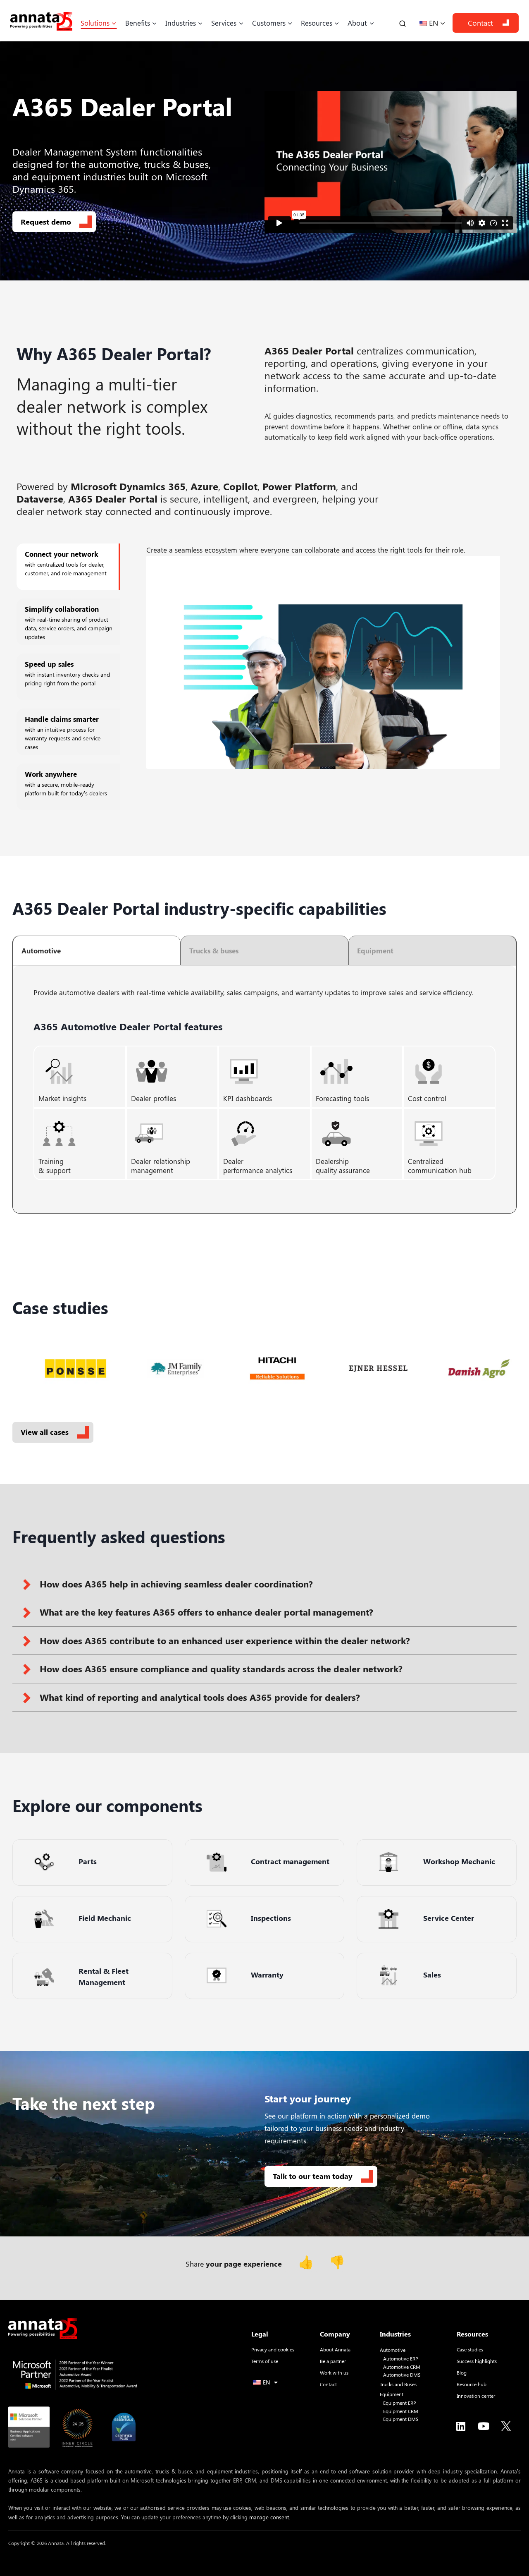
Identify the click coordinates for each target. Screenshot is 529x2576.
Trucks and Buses (398, 2384)
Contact (480, 23)
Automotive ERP (401, 2359)
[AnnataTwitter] (506, 2426)
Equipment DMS (401, 2419)
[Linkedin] (461, 2426)
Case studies (470, 2349)
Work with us (334, 2373)
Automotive (393, 2350)
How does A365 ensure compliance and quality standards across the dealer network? (221, 1669)
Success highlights (477, 2361)
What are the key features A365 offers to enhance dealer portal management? (206, 1612)
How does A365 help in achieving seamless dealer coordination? (176, 1584)
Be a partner (333, 2361)
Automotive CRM (402, 2367)
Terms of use (265, 2361)
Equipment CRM (401, 2411)
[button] (264, 1584)
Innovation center (476, 2396)
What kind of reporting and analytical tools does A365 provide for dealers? (200, 1697)
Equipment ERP (400, 2403)
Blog (462, 2373)
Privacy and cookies (273, 2349)
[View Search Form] (403, 23)
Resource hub (472, 2384)
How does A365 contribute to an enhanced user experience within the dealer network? (225, 1640)
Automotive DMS (402, 2375)
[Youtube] (484, 2426)
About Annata (335, 2349)
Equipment (392, 2394)
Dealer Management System (75, 151)
